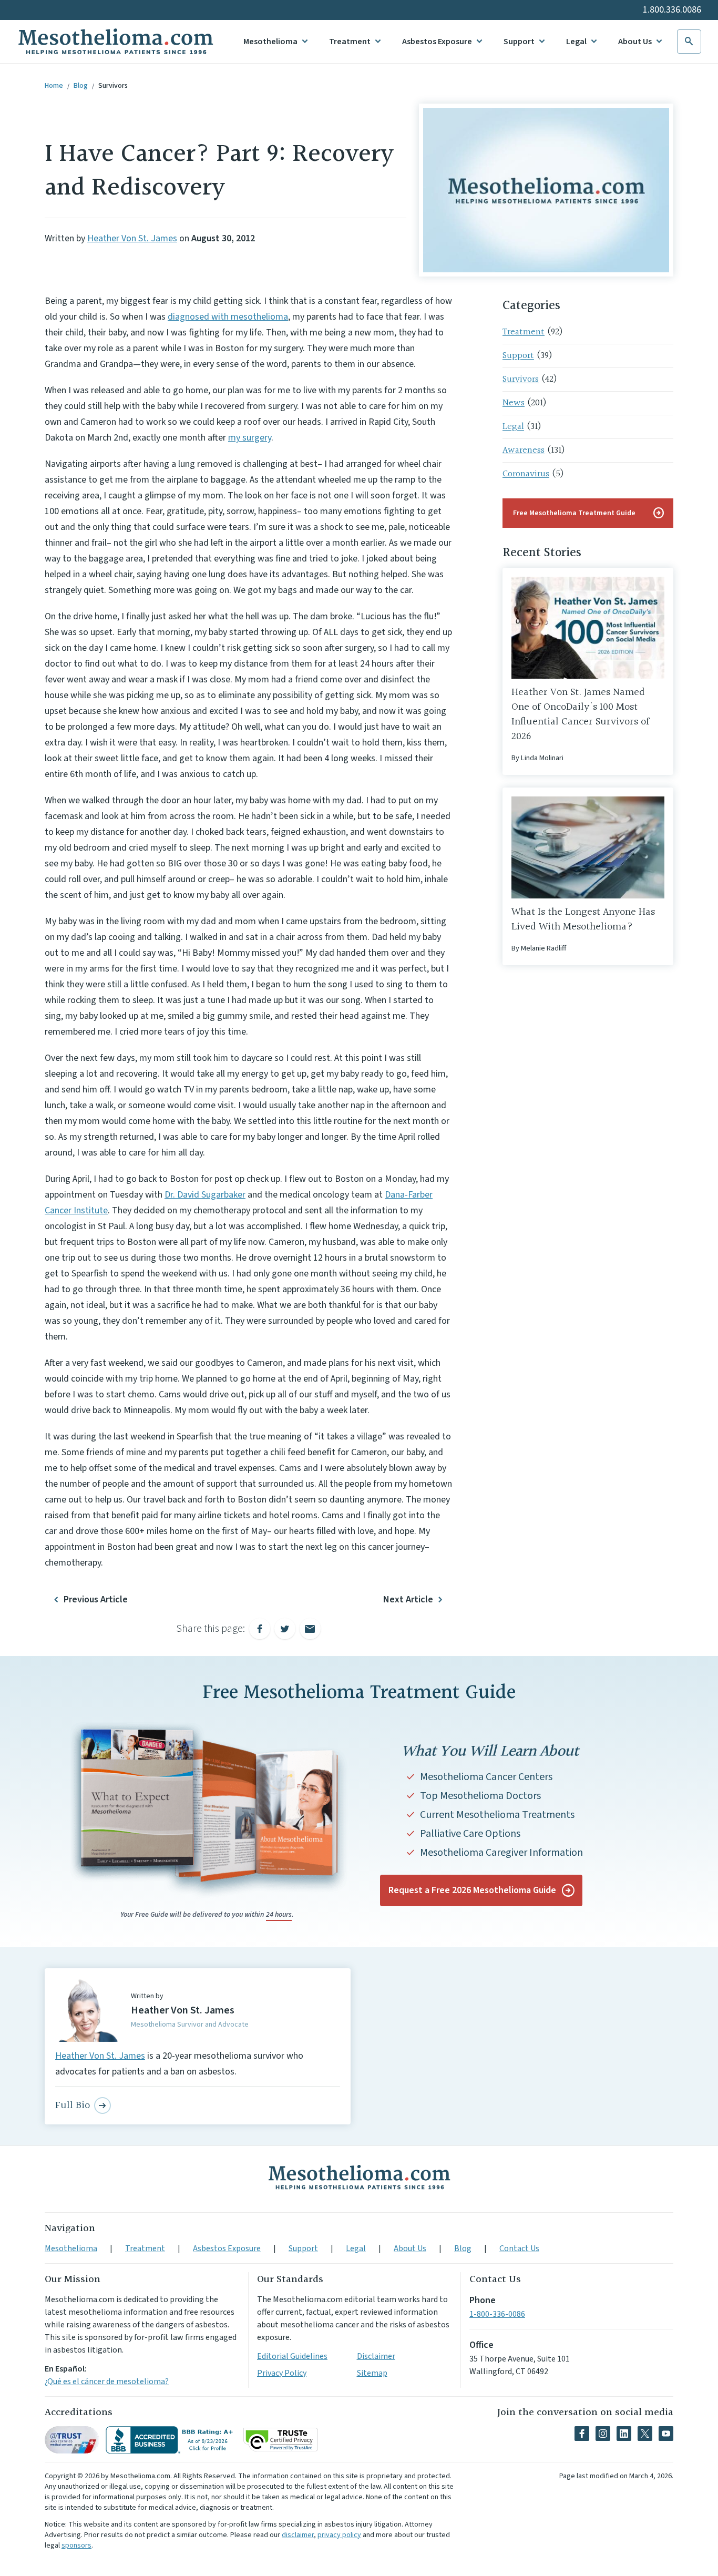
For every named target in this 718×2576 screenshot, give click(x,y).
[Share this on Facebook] (260, 1629)
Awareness (524, 450)
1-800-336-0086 (497, 2314)
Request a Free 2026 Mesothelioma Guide (472, 1890)
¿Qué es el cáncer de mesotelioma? (107, 2381)
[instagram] (603, 2434)
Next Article (408, 1599)
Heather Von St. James (132, 238)
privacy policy (339, 2535)
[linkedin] (624, 2434)
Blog (81, 86)
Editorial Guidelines (292, 2356)
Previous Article (96, 1599)
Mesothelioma (270, 42)
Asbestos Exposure (437, 42)
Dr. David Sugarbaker (205, 1195)
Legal (576, 42)
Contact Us (519, 2248)
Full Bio (73, 2105)
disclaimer (298, 2535)
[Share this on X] (285, 1629)
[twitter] (645, 2434)
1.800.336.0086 (672, 10)
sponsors (76, 2546)
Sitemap (372, 2373)
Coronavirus (526, 474)
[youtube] (666, 2434)
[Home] (359, 2177)
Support (519, 42)
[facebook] (582, 2434)
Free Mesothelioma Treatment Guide (589, 513)
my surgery (250, 438)
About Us (635, 42)
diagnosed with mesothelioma (228, 317)
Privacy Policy (282, 2373)
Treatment (350, 42)
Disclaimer (376, 2356)
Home (54, 86)
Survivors (113, 86)
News (514, 403)
